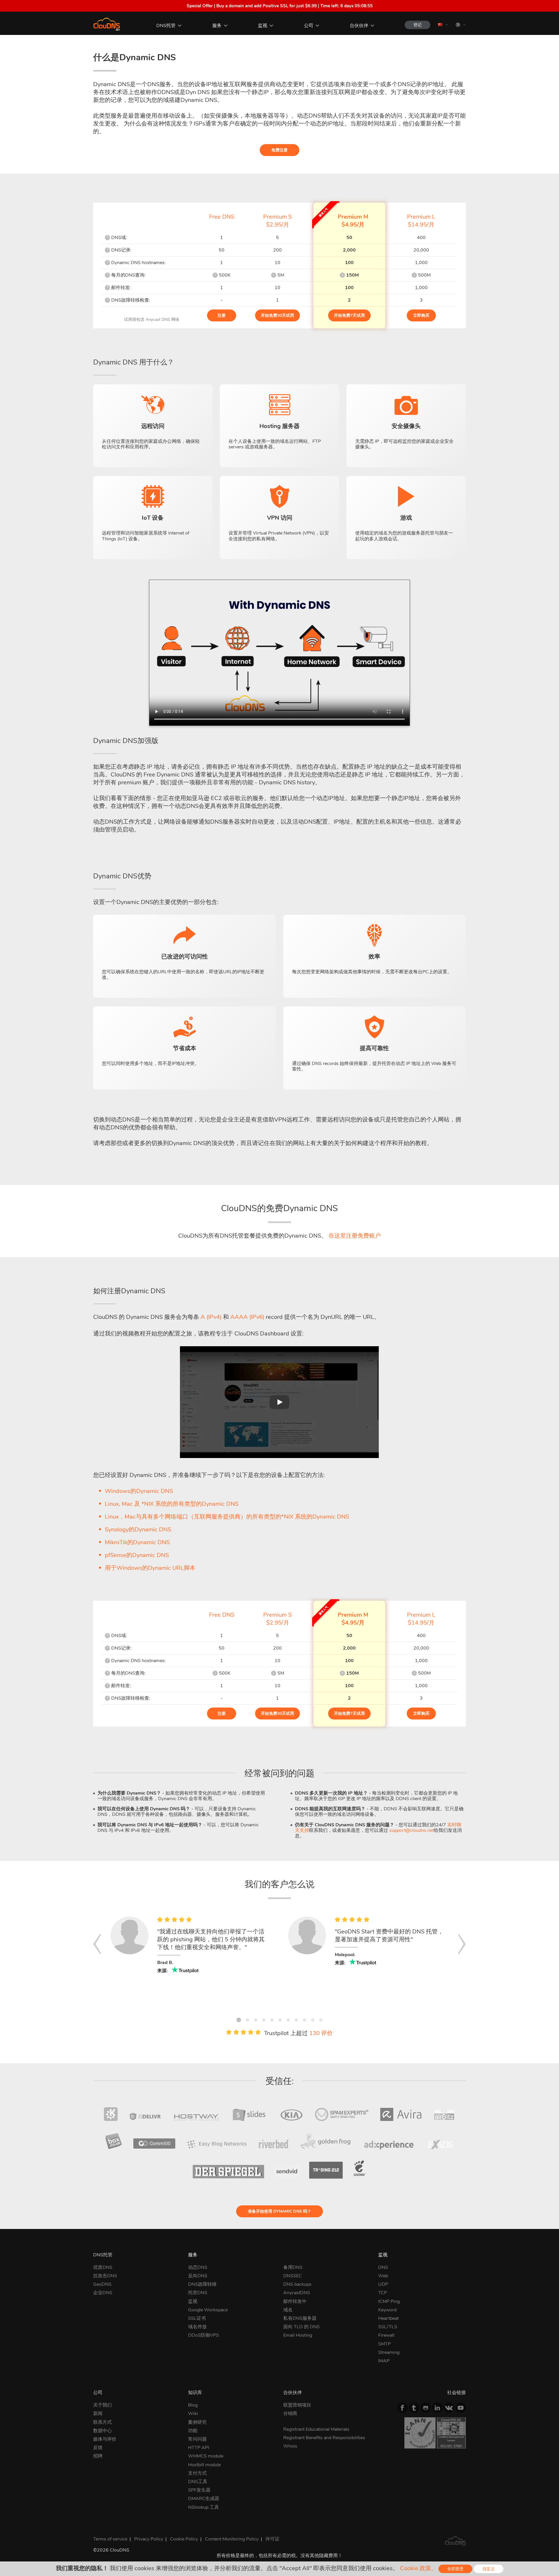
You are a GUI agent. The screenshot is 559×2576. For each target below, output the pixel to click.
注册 (222, 315)
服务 (217, 26)
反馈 (98, 2448)
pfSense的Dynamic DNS (137, 1555)
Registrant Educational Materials (316, 2429)
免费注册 (279, 150)
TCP (383, 2293)
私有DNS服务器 (300, 2318)
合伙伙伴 (359, 26)
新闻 (98, 2414)
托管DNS (198, 2293)
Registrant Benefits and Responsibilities (324, 2438)
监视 (263, 26)
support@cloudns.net (412, 1830)
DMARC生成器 (204, 2499)
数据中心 (102, 2431)
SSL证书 (197, 2318)
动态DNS (198, 2267)
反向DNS (198, 2276)
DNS (383, 2267)
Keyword (387, 2310)
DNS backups (297, 2284)
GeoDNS (102, 2284)
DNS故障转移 (202, 2284)
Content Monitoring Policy (232, 2539)
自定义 (489, 2569)
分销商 (290, 2414)
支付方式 (197, 2473)
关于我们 (102, 2405)
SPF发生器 (199, 2490)
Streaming (389, 2352)
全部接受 (455, 2569)
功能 (193, 2431)
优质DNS (103, 2267)
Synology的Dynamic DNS (138, 1529)
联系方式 (102, 2422)
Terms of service (110, 2539)
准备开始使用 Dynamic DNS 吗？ (279, 2211)
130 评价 (321, 2033)
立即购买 (421, 315)
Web (383, 2276)
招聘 (98, 2456)
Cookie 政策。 (419, 2568)
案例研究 (197, 2422)
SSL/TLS (388, 2327)
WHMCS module (206, 2456)
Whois (290, 2446)
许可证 (273, 2539)
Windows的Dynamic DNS (139, 1491)
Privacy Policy (149, 2539)
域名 (288, 2310)
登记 (418, 25)
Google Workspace (208, 2310)
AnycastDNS (297, 2293)
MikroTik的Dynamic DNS (137, 1542)
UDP (383, 2284)
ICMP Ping (389, 2301)
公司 (309, 26)
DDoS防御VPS (204, 2335)
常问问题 (197, 2439)
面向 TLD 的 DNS (301, 2327)
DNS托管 (166, 26)
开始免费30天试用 (277, 315)
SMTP (384, 2344)
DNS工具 (198, 2482)
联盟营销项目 (297, 2405)
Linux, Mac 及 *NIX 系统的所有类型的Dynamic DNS (172, 1504)
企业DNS (103, 2293)
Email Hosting (298, 2335)
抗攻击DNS (105, 2276)
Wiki (193, 2414)
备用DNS (293, 2267)
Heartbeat (388, 2318)
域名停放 (197, 2327)
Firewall (386, 2335)
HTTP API (199, 2448)
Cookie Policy (184, 2539)
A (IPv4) (211, 1317)
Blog (193, 2405)
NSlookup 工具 (204, 2507)
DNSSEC (293, 2276)
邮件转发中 (295, 2301)
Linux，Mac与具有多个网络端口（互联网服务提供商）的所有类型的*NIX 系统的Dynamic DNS (227, 1517)
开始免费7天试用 (349, 315)
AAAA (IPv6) (247, 1317)
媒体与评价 (105, 2439)
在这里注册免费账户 (355, 1236)
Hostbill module (204, 2465)
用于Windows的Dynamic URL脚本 (150, 1568)
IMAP (384, 2361)
